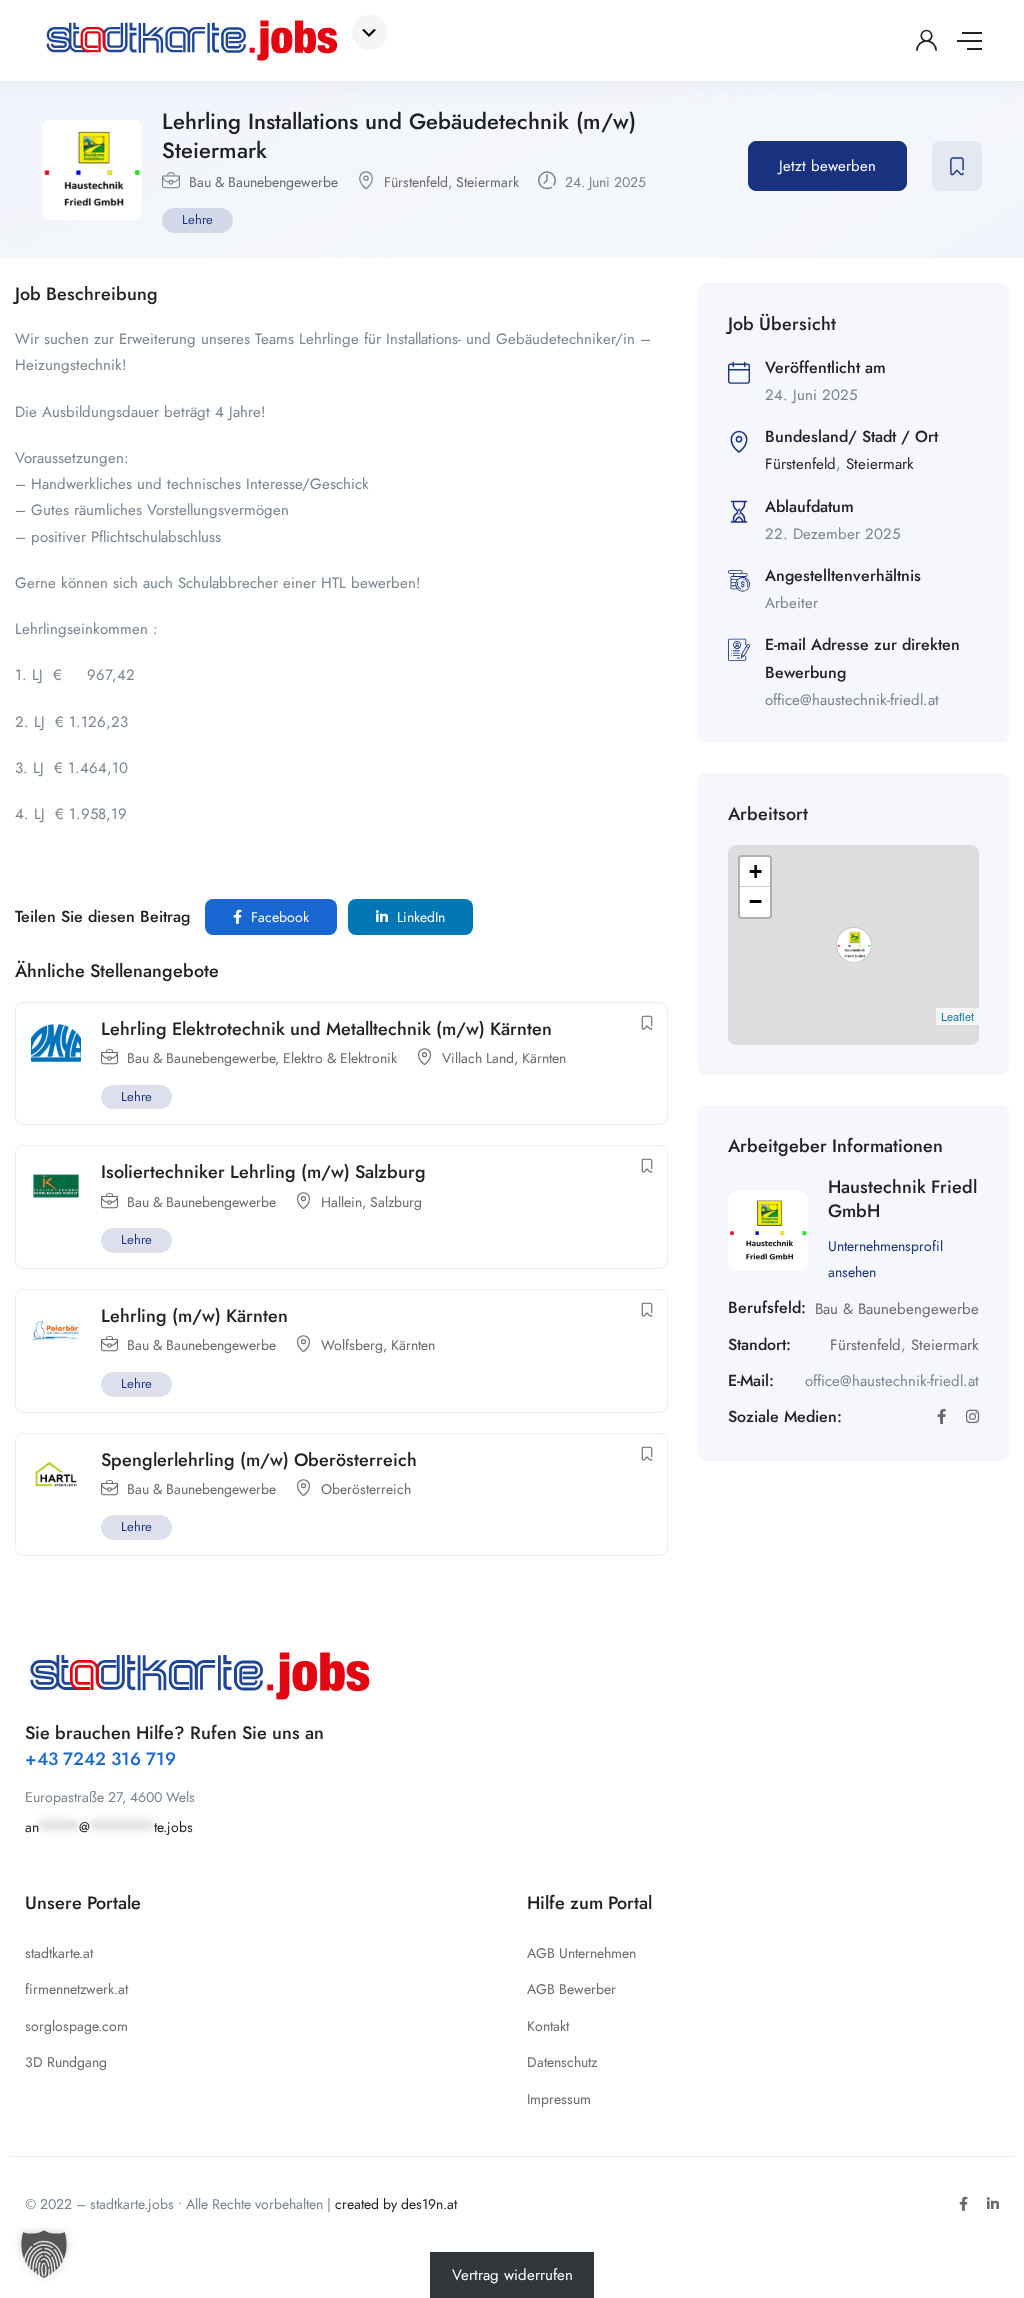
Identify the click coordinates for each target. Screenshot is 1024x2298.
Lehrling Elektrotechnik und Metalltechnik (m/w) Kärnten (326, 1029)
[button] (44, 2254)
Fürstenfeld (416, 182)
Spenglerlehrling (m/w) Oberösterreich (259, 1460)
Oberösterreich (366, 1489)
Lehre (197, 219)
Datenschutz (562, 2062)
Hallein (341, 1202)
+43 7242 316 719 (100, 1759)
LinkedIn (419, 917)
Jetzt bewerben (827, 166)
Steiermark (487, 182)
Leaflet (957, 1016)
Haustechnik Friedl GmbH (902, 1198)
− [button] (755, 901)
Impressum (559, 2099)
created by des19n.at (396, 2204)
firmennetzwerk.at (76, 1989)
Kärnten (544, 1058)
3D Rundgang (66, 2062)
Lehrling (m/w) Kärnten (194, 1316)
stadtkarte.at (59, 1953)
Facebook (278, 917)
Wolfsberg (352, 1345)
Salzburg (396, 1202)
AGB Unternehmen (581, 1953)
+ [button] (755, 871)
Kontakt (548, 2026)
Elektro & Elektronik (340, 1058)
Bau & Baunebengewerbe (263, 182)
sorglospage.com (76, 2026)
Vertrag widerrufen (512, 2275)
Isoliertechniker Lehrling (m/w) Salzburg (263, 1172)
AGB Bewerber (571, 1989)
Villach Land (478, 1058)
